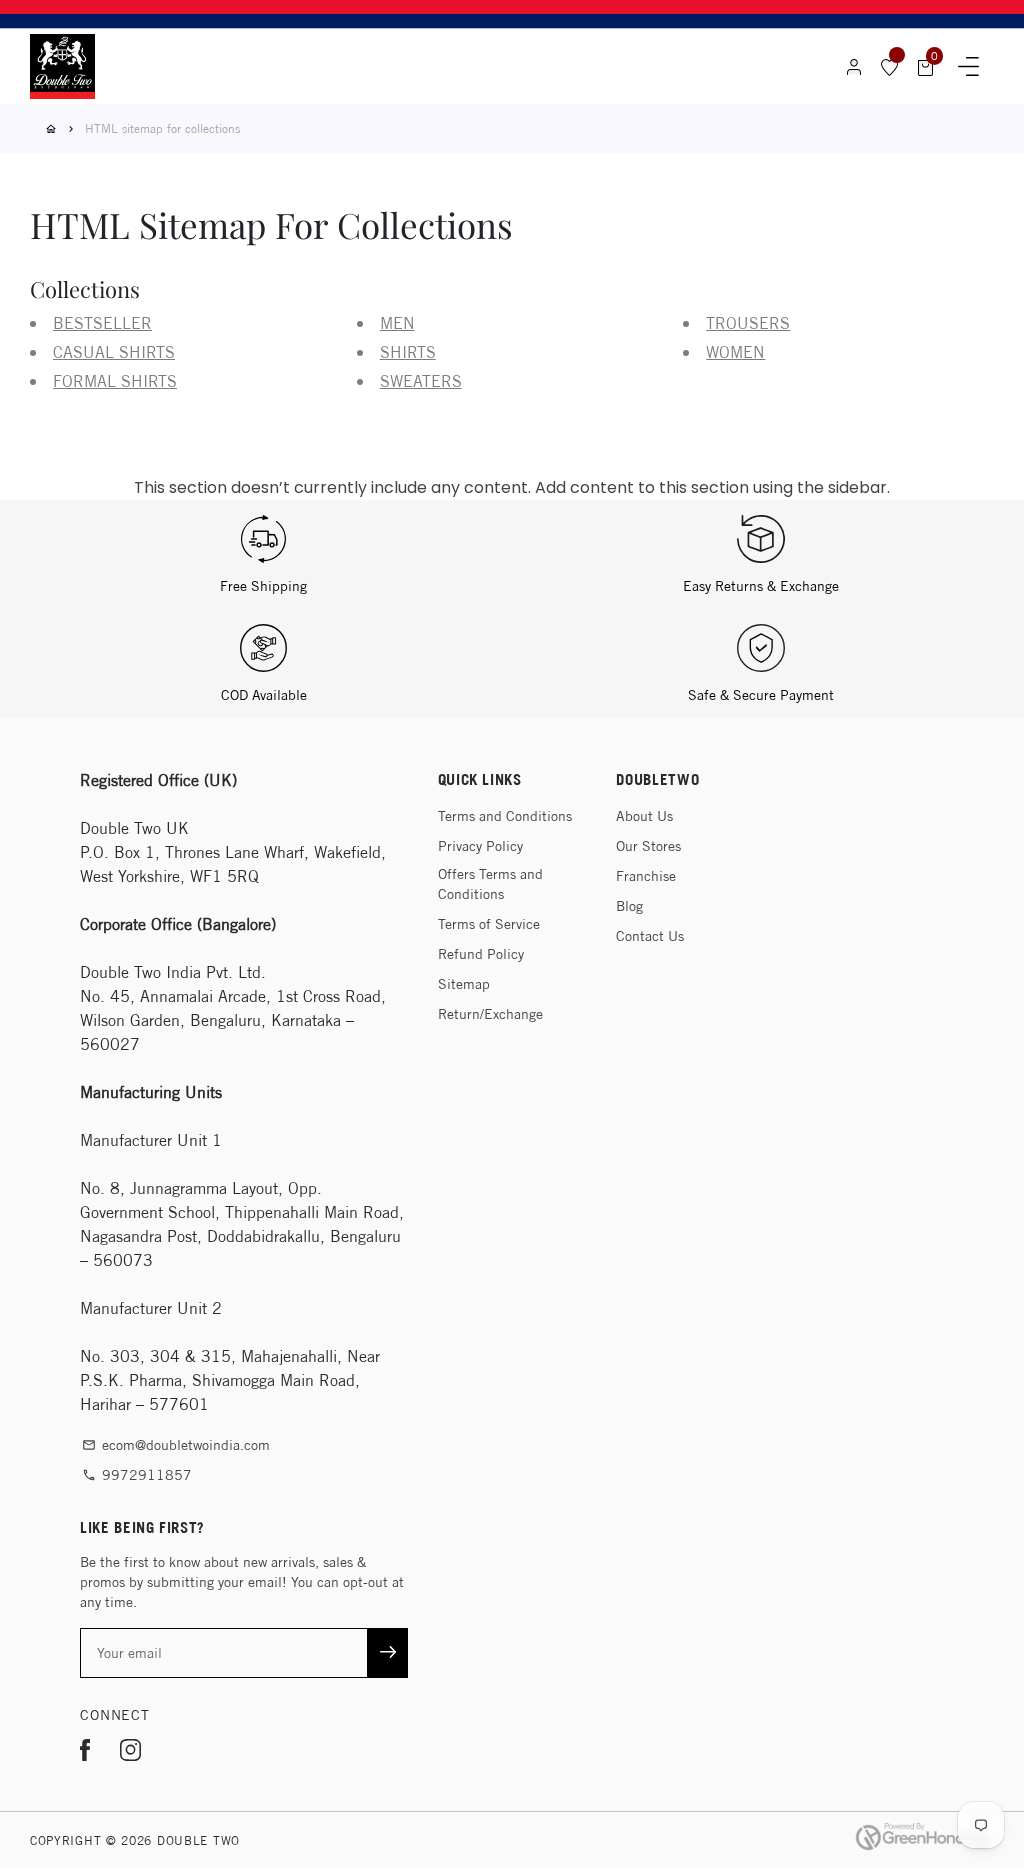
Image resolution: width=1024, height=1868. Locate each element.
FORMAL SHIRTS (115, 381)
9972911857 (137, 1475)
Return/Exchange (490, 1014)
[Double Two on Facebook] (85, 1753)
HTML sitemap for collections (162, 128)
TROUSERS (748, 323)
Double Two (198, 1840)
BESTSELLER (102, 323)
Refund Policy (481, 954)
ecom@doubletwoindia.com (176, 1445)
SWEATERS (421, 381)
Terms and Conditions (505, 816)
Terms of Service (489, 924)
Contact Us (650, 936)
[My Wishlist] (890, 67)
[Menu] (968, 67)
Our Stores (648, 846)
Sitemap (464, 984)
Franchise (646, 876)
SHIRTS (408, 352)
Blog (629, 906)
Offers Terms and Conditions (490, 884)
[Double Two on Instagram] (130, 1753)
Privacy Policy (480, 846)
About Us (644, 816)
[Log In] (854, 67)
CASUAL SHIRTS (114, 352)
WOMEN (735, 352)
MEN (397, 323)
